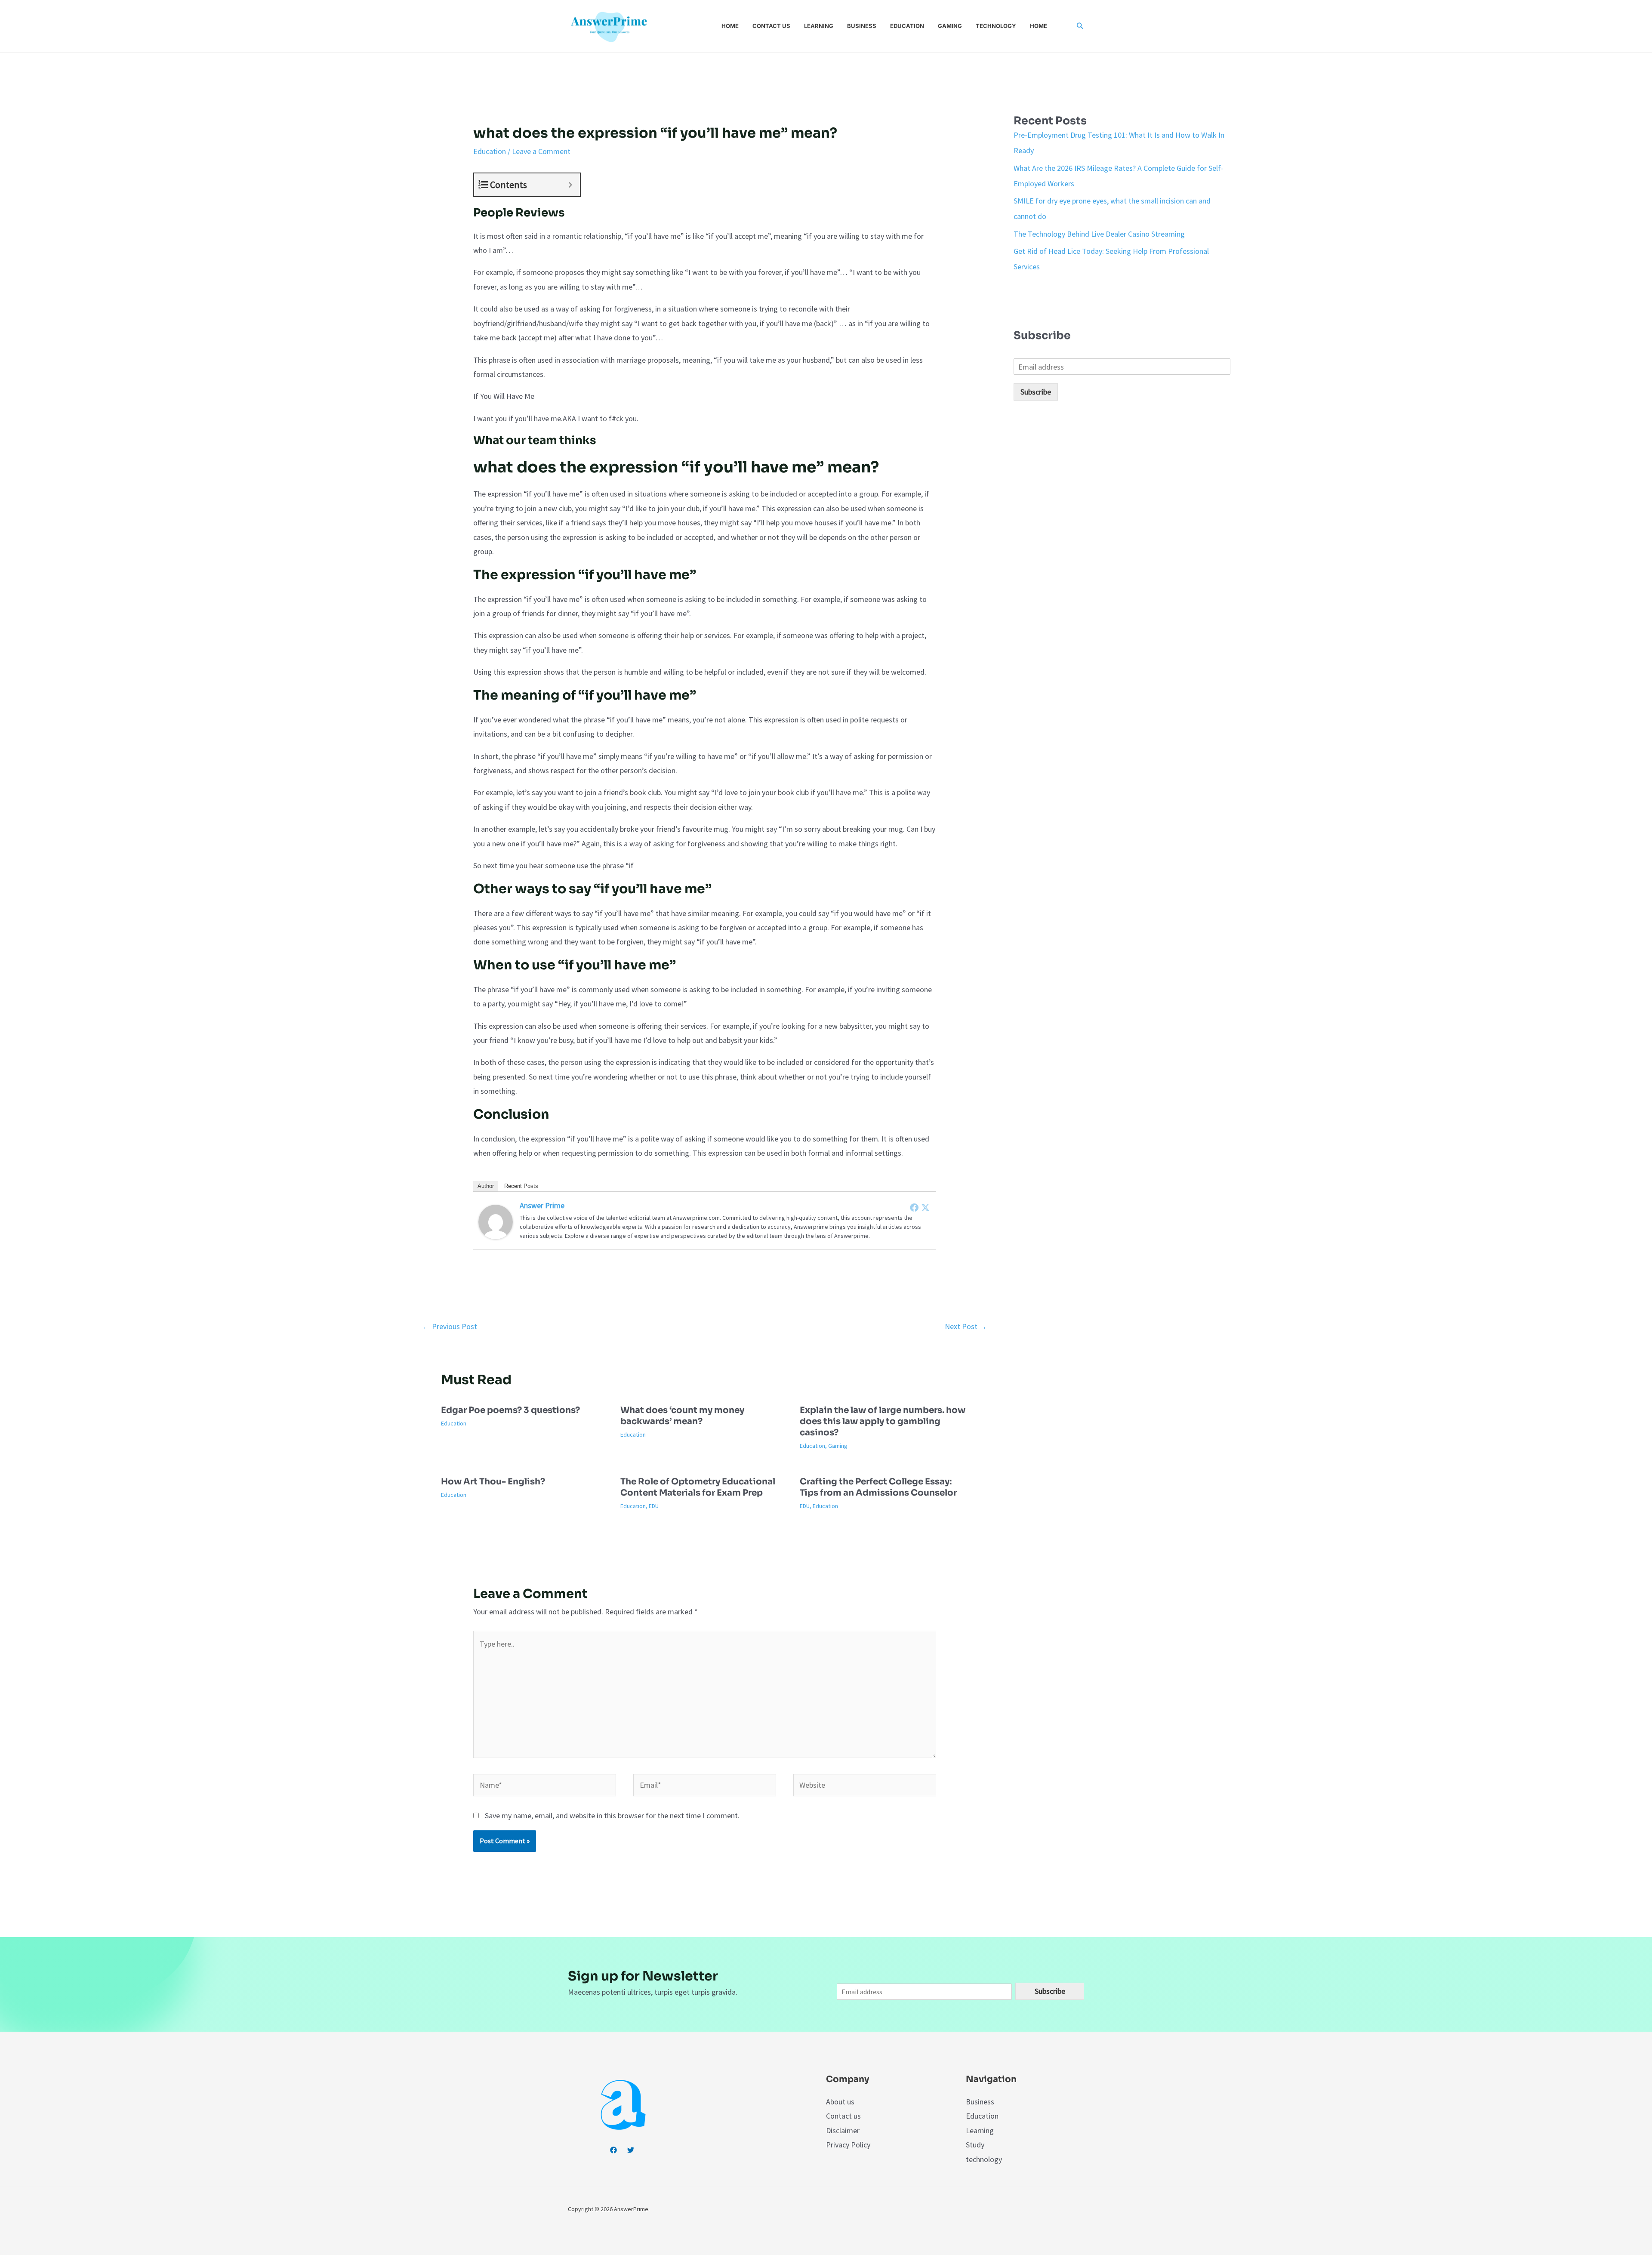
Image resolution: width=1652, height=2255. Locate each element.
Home (730, 26)
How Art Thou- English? (493, 1482)
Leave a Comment (541, 151)
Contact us (771, 26)
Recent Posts (521, 1186)
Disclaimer (843, 2130)
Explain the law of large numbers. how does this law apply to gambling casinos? (883, 1421)
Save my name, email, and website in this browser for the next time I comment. (612, 1815)
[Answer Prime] (496, 1221)
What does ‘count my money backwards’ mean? (682, 1416)
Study (975, 2145)
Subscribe (1036, 392)
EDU (654, 1506)
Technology (996, 26)
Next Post (966, 1326)
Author (486, 1186)
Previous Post (450, 1326)
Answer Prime (542, 1205)
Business (862, 26)
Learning (819, 26)
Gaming (950, 26)
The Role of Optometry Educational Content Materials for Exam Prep (698, 1487)
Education (907, 26)
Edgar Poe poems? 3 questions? (510, 1410)
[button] (1080, 26)
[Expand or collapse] (570, 185)
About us (840, 2102)
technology (984, 2159)
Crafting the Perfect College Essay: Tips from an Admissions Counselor (878, 1487)
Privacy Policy (848, 2145)
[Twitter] (925, 1207)
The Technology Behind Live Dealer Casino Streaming (1099, 234)
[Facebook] (914, 1207)
